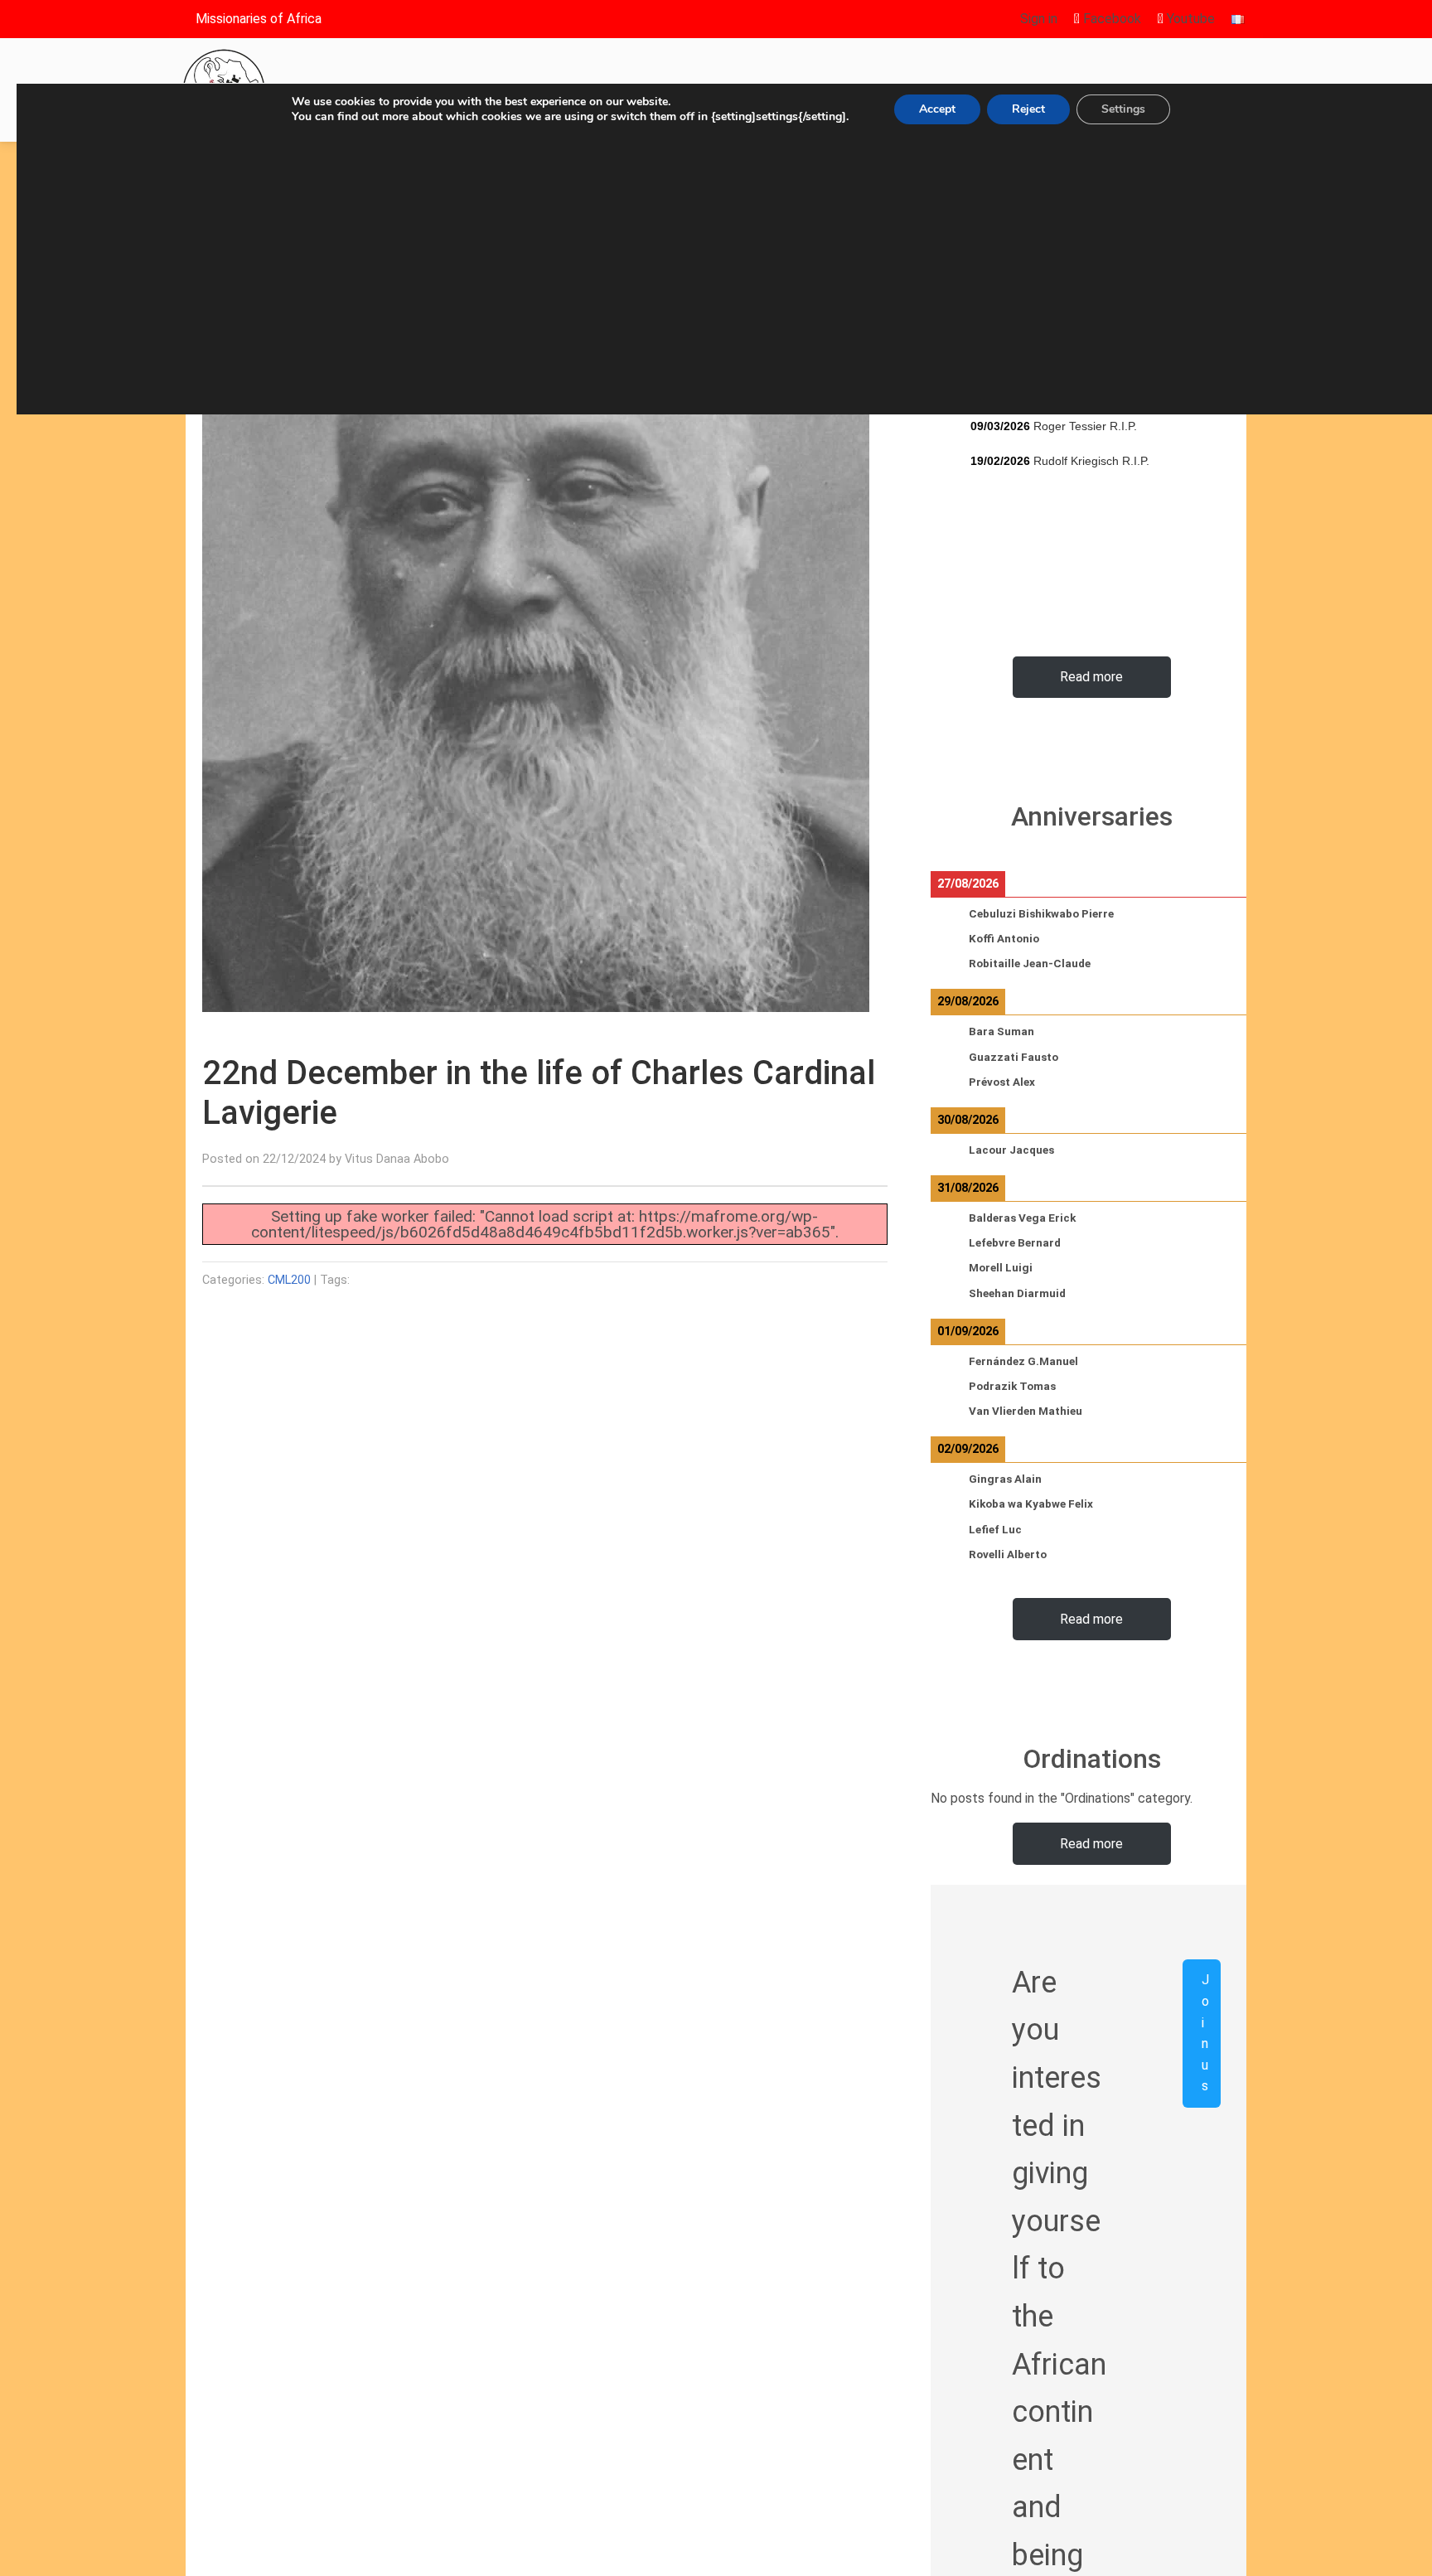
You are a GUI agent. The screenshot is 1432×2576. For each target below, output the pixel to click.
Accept (937, 109)
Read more (1091, 677)
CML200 (289, 1280)
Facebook (1110, 19)
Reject (1028, 109)
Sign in (1039, 19)
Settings (1123, 109)
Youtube (1189, 19)
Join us (1205, 2033)
